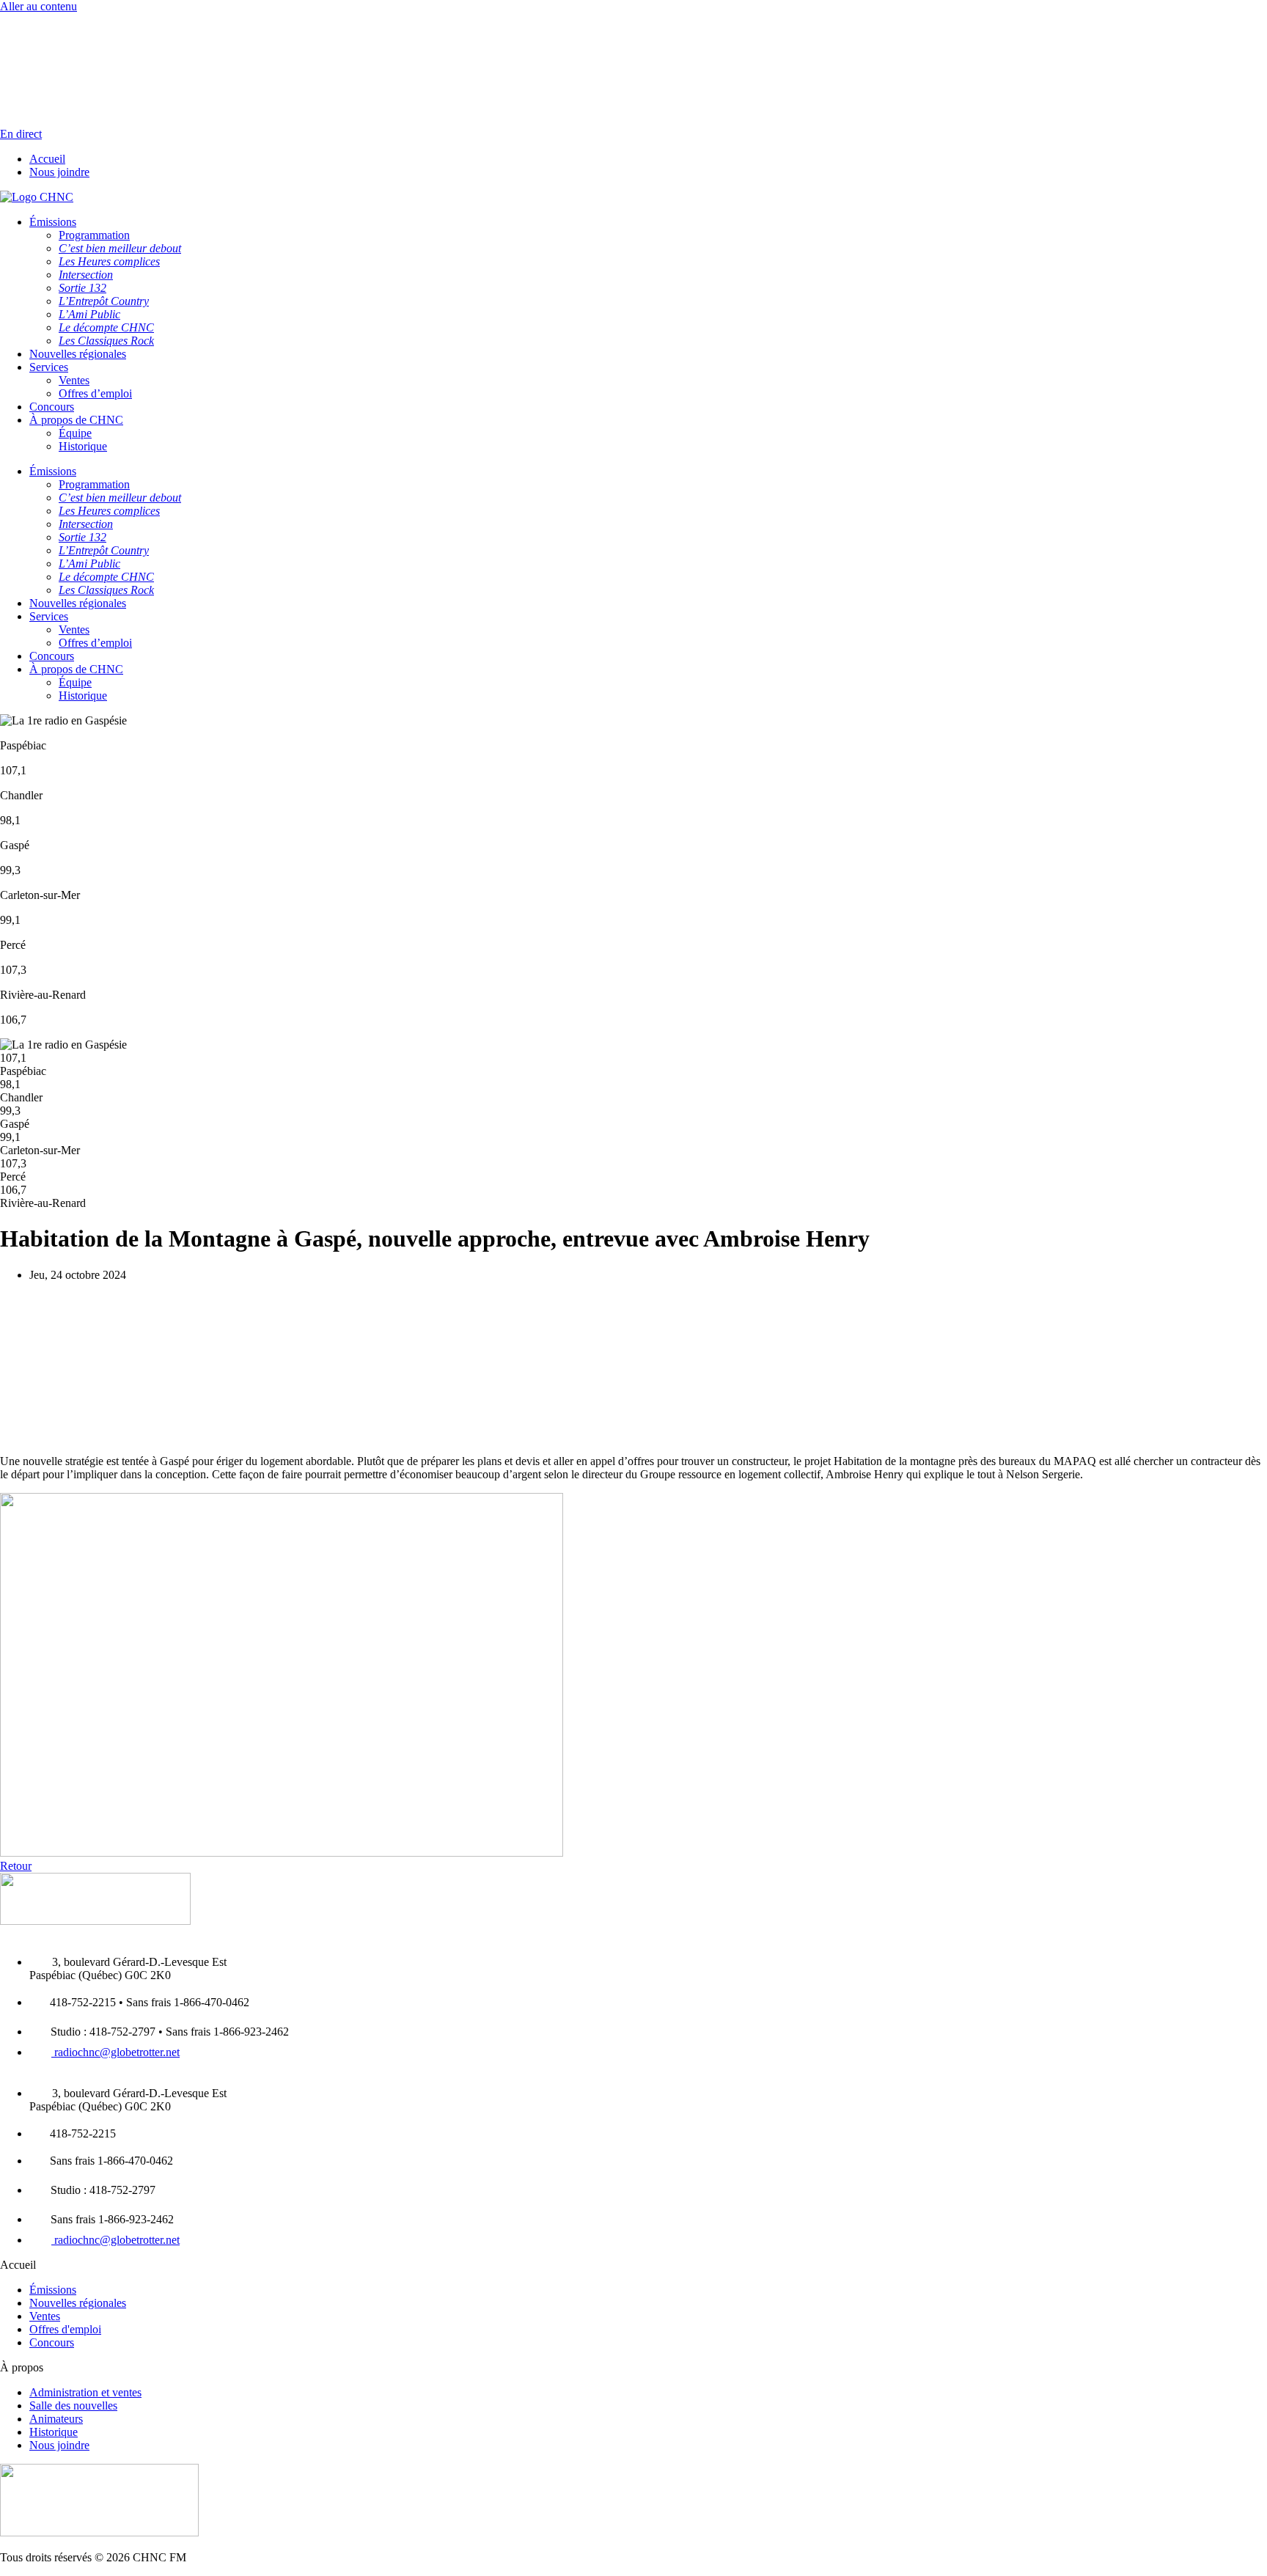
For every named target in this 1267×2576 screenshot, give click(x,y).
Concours (52, 407)
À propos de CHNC (76, 420)
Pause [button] (14, 33)
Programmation (94, 484)
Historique (83, 446)
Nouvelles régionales (78, 603)
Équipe (75, 433)
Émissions (53, 471)
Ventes (74, 380)
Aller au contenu (38, 6)
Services (49, 616)
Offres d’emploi (95, 393)
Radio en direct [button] (35, 19)
